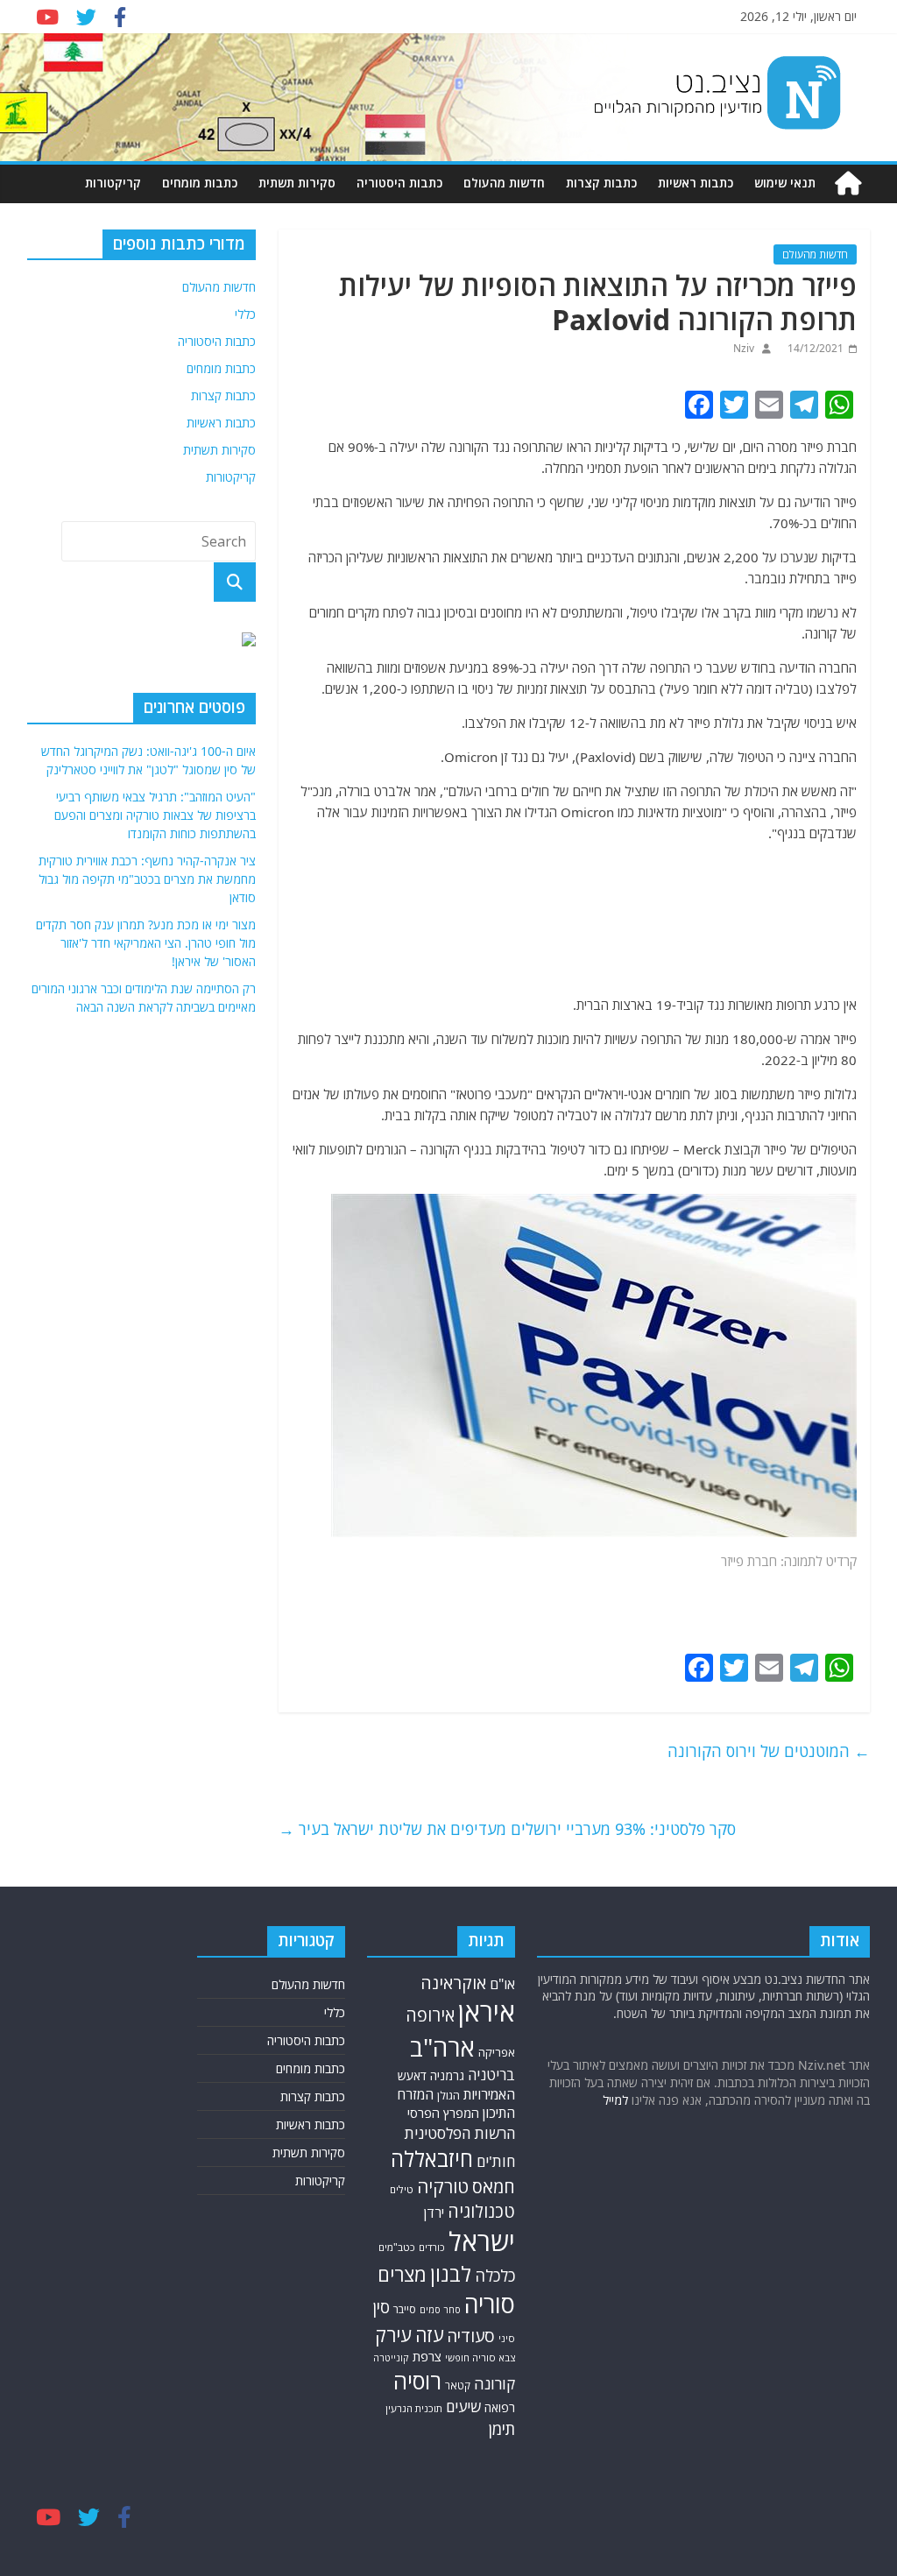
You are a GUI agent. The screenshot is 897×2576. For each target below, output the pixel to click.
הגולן (448, 2096)
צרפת (427, 2356)
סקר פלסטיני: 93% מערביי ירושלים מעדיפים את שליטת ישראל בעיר (507, 1829)
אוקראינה (453, 1983)
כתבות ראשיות (696, 183)
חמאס (494, 2187)
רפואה (500, 2407)
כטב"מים (397, 2247)
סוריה (490, 2304)
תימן (502, 2428)
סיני (507, 2338)
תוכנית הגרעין (414, 2408)
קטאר (458, 2385)
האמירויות (489, 2094)
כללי (245, 314)
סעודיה (471, 2336)
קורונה (494, 2383)
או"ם (502, 1984)
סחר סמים (440, 2310)
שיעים (463, 2407)
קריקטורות (113, 183)
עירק (393, 2335)
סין (381, 2307)
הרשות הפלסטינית (459, 2133)
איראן (487, 2012)
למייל (615, 2100)
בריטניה (491, 2075)
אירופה (430, 2015)
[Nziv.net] (848, 183)
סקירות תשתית (297, 183)
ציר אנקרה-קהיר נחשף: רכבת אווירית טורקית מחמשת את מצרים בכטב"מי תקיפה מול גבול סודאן (147, 879)
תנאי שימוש (785, 183)
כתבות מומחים (200, 183)
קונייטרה (391, 2357)
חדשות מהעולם (504, 183)
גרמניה (447, 2075)
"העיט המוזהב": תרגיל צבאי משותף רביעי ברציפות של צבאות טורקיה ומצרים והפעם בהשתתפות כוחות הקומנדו (155, 815)
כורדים (432, 2247)
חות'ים (496, 2161)
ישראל (482, 2241)
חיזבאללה (432, 2159)
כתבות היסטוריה (399, 183)
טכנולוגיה (481, 2211)
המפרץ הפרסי (443, 2113)
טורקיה (443, 2186)
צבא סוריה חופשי (480, 2357)
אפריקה (497, 2052)
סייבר (405, 2309)
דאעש (412, 2075)
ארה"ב (442, 2047)
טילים (402, 2189)
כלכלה (495, 2275)
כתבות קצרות (601, 183)
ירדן (434, 2213)
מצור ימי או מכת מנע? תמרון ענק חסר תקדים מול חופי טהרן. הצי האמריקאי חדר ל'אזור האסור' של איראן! (146, 943)
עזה (429, 2335)
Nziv (744, 348)
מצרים (402, 2274)
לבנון (451, 2274)
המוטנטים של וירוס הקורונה (769, 1751)
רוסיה (417, 2381)
